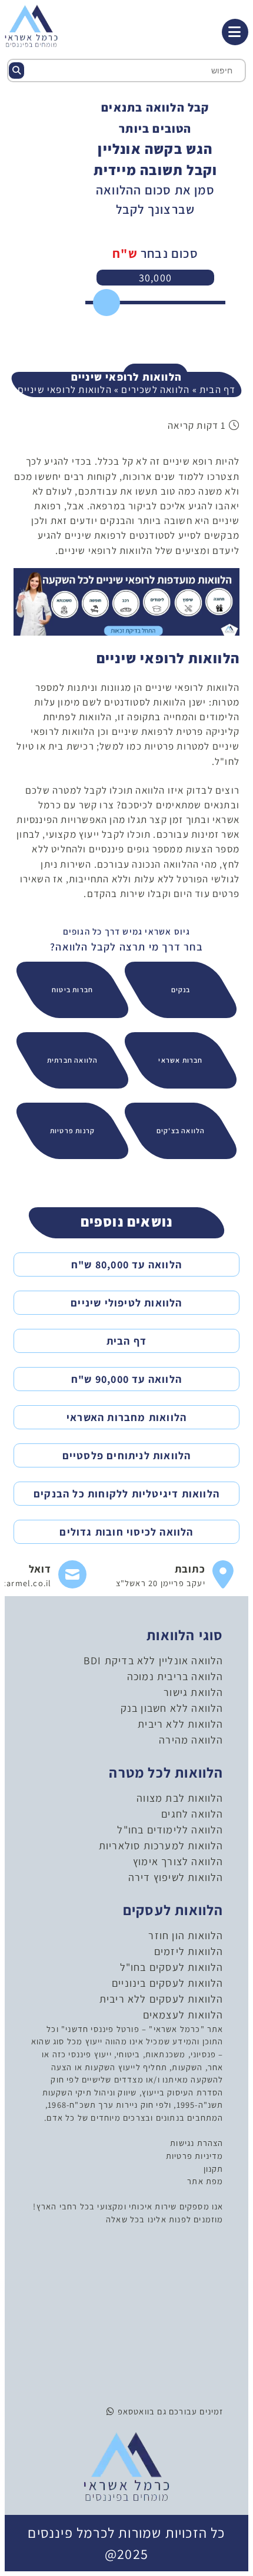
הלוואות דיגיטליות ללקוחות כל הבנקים (126, 1494)
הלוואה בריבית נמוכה (175, 1676)
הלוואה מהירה (191, 1740)
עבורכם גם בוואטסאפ (156, 2411)
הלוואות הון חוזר (186, 1935)
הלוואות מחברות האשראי (126, 1417)
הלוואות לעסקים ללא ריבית (162, 1999)
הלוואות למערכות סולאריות (161, 1845)
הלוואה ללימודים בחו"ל (170, 1830)
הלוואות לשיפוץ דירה (176, 1877)
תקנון (214, 2169)
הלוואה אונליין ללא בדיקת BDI (154, 1660)
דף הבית (217, 389)
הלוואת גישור (193, 1692)
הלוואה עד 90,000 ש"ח (126, 1379)
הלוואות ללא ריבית (180, 1724)
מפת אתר (205, 2181)
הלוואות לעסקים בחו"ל (172, 1967)
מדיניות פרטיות (195, 2156)
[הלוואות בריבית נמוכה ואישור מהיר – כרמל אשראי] (31, 25)
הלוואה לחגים (192, 1814)
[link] (175, 1575)
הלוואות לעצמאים (183, 2015)
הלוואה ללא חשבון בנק (172, 1708)
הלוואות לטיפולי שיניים (126, 1303)
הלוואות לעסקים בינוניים (168, 1983)
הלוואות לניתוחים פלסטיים (127, 1455)
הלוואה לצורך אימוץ (178, 1861)
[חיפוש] (16, 70)
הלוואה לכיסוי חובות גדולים (126, 1532)
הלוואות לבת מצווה (180, 1798)
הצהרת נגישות (197, 2143)
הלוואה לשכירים (155, 389)
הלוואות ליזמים (189, 1951)
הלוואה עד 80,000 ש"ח (126, 1265)
